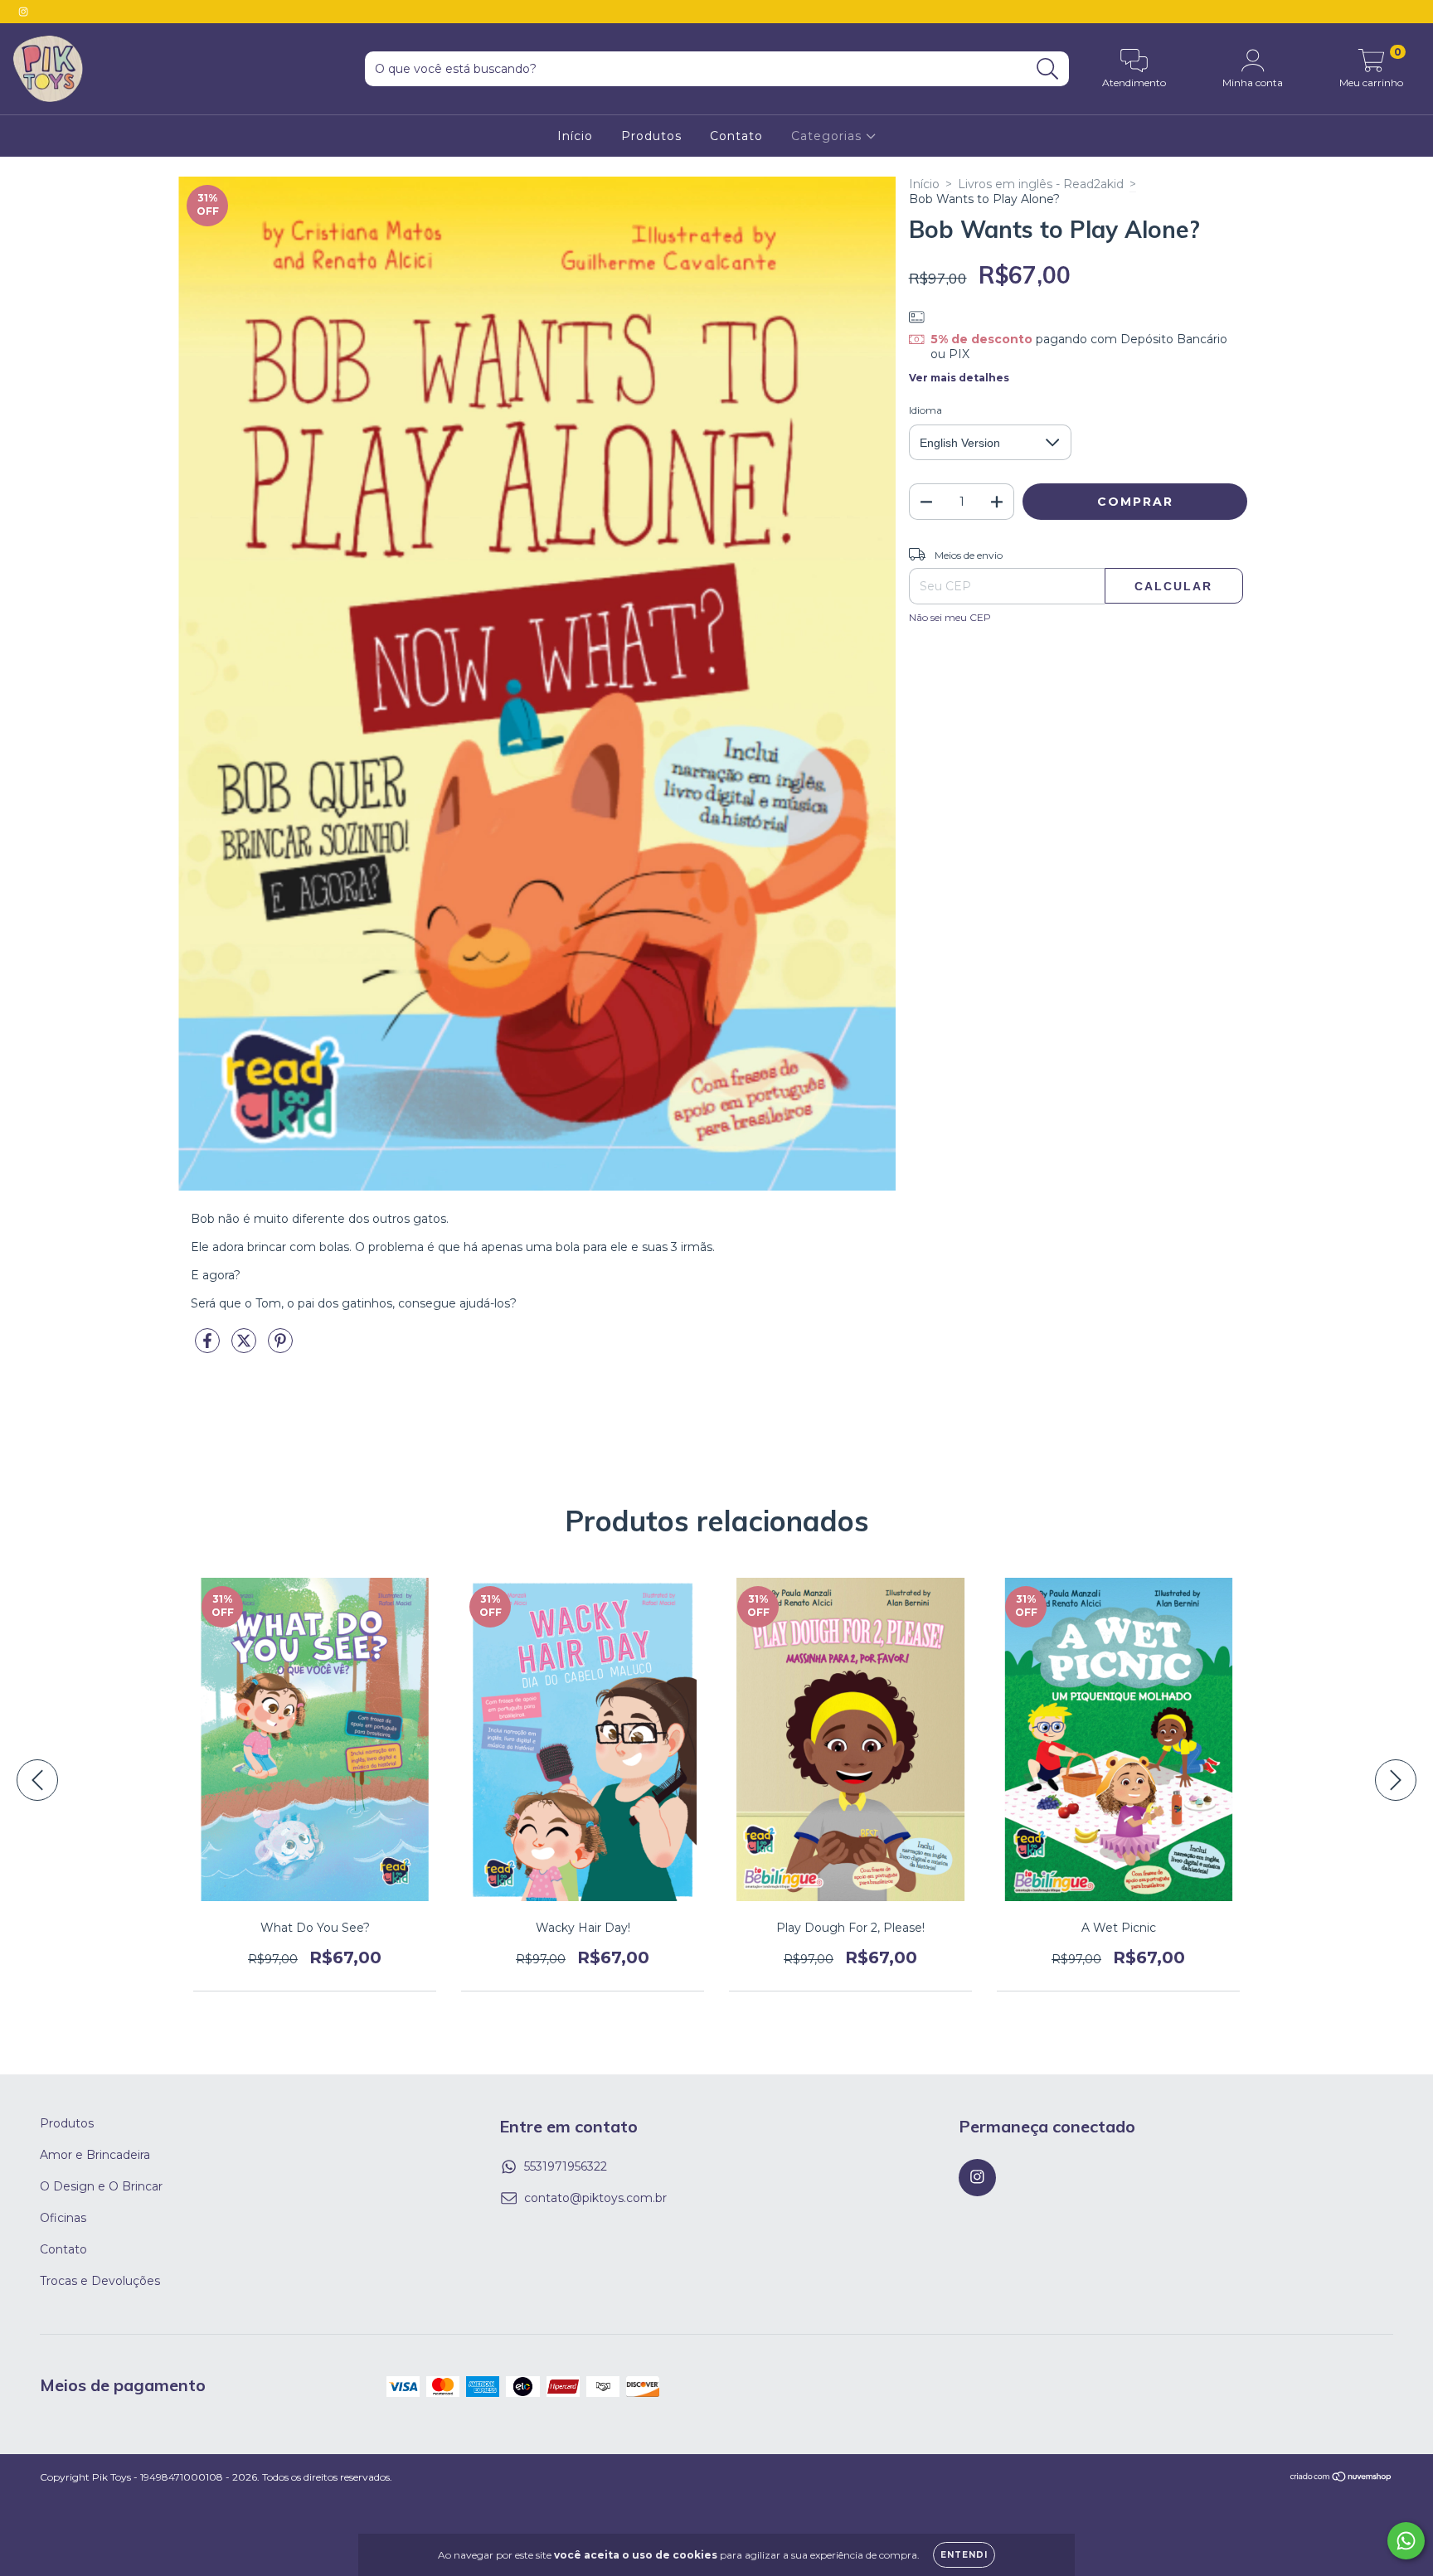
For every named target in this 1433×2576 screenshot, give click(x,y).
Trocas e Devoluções (100, 2281)
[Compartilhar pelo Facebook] (209, 1348)
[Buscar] (1048, 69)
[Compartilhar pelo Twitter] (245, 1348)
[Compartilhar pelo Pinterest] (280, 1348)
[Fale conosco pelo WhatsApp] (1406, 2541)
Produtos (651, 136)
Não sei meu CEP (950, 617)
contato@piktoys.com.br (595, 2198)
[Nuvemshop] (1341, 2478)
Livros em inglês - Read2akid (1041, 184)
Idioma (925, 410)
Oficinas (63, 2218)
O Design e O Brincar (101, 2186)
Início (575, 136)
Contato (736, 136)
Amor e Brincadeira (95, 2155)
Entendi (964, 2555)
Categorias (828, 136)
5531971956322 (566, 2166)
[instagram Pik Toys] (23, 12)
